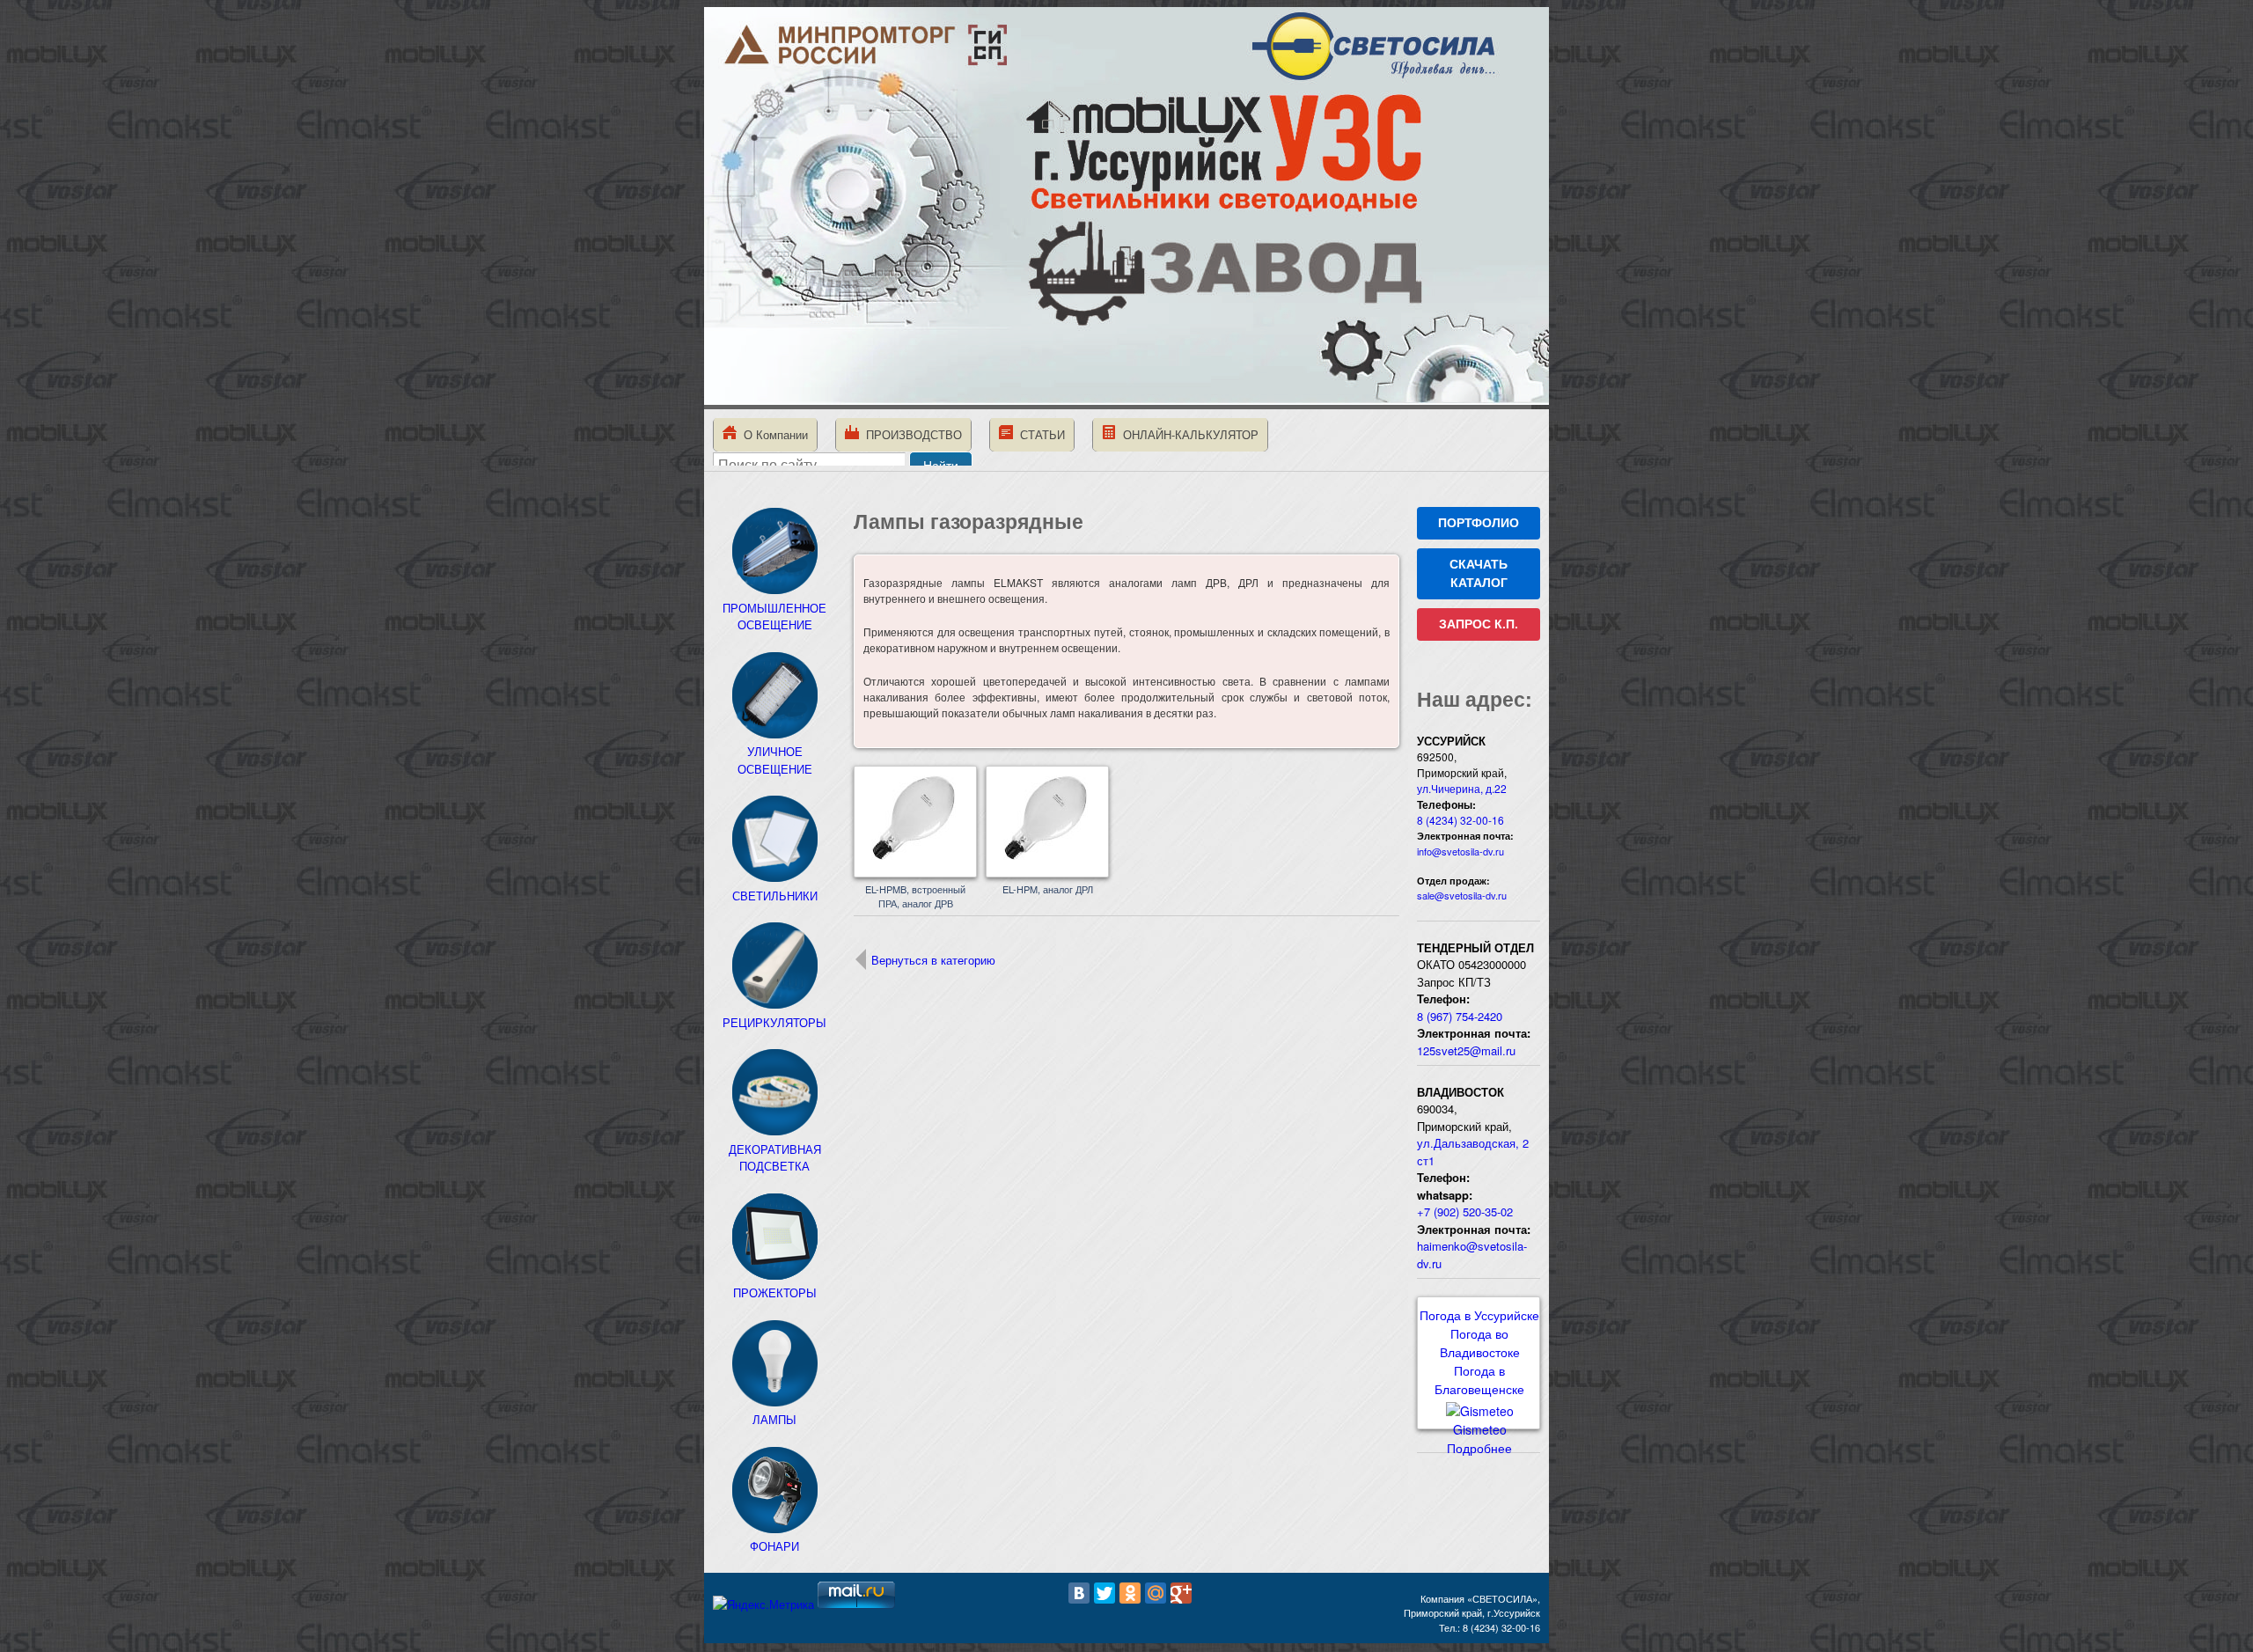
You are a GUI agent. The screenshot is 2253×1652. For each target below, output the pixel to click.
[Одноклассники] (1130, 1593)
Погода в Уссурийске (1479, 1315)
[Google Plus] (1181, 1593)
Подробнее (1479, 1448)
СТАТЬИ (1039, 434)
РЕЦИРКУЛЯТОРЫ (774, 1022)
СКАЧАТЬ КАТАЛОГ (1479, 573)
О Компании (772, 434)
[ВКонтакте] (1079, 1593)
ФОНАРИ (774, 1546)
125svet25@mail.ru (1466, 1050)
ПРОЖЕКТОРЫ (775, 1292)
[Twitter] (1104, 1593)
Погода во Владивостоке (1480, 1343)
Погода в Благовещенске (1479, 1380)
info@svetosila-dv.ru (1460, 851)
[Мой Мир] (1156, 1593)
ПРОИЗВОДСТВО (910, 434)
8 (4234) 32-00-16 (1460, 820)
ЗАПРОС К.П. (1479, 624)
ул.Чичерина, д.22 (1462, 788)
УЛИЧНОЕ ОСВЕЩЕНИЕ (775, 760)
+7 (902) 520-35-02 (1465, 1211)
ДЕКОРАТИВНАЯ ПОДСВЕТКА (775, 1157)
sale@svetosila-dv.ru (1462, 895)
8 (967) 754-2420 (1460, 1016)
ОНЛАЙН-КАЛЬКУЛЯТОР (1187, 434)
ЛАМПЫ (774, 1419)
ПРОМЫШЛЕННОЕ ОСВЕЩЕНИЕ (774, 616)
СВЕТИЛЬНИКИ (775, 896)
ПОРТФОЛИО (1479, 523)
